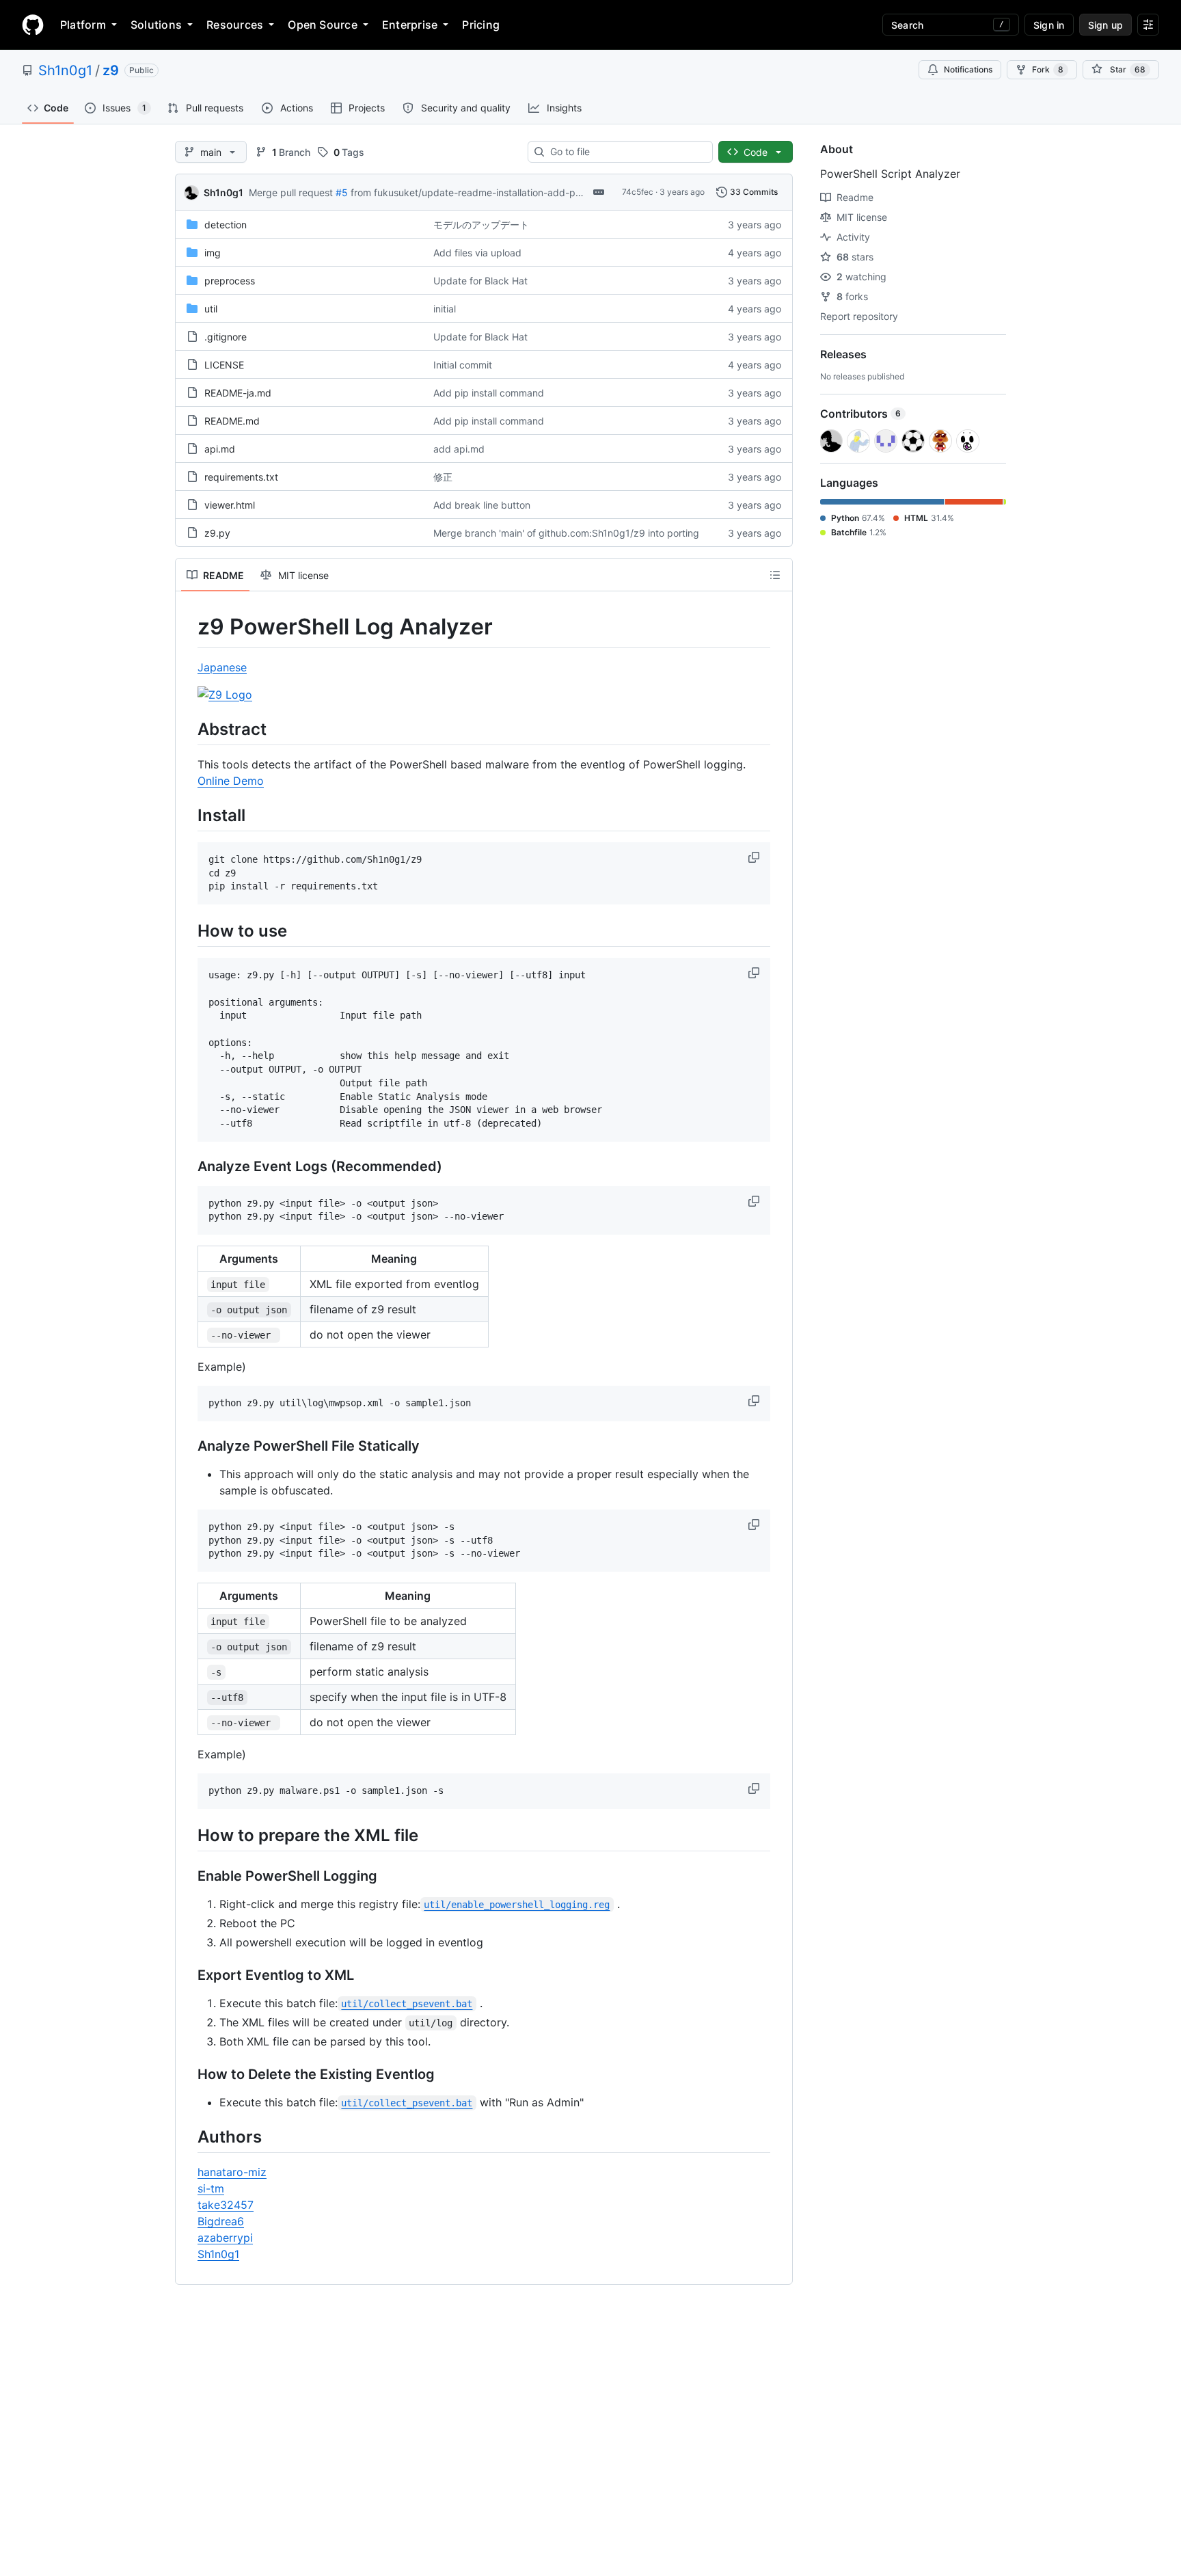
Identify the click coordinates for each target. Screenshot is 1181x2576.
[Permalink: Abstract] (188, 729)
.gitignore (226, 337)
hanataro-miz (232, 2172)
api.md (220, 449)
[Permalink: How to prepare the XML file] (188, 1835)
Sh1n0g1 (65, 70)
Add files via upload (477, 253)
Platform (83, 25)
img (213, 253)
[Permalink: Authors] (188, 2136)
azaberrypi (225, 2238)
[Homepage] (33, 25)
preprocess (230, 281)
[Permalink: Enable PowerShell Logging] (188, 1876)
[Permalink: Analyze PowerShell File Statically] (188, 1446)
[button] (755, 857)
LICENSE (224, 365)
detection (226, 225)
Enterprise (410, 25)
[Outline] (775, 575)
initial (445, 309)
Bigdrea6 (221, 2221)
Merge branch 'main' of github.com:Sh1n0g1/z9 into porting (566, 533)
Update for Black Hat (480, 281)
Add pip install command (489, 393)
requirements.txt (241, 477)
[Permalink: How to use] (188, 930)
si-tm (211, 2188)
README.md (232, 421)
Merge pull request (291, 192)
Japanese (222, 667)
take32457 (226, 2205)
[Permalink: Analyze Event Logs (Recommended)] (188, 1166)
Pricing (481, 25)
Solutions (156, 25)
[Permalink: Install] (188, 815)
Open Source (323, 25)
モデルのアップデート (481, 225)
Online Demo (231, 781)
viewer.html (230, 505)
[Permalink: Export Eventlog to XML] (188, 1975)
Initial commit (463, 365)
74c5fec (638, 192)
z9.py (217, 533)
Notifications (968, 69)
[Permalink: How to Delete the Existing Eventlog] (188, 2074)
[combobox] (626, 152)
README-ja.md (238, 393)
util (211, 309)
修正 (443, 477)
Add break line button (482, 505)
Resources (235, 25)
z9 (111, 70)
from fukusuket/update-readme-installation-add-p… (467, 192)
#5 (342, 192)
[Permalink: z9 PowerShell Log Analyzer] (188, 627)
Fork (1048, 69)
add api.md (459, 449)
